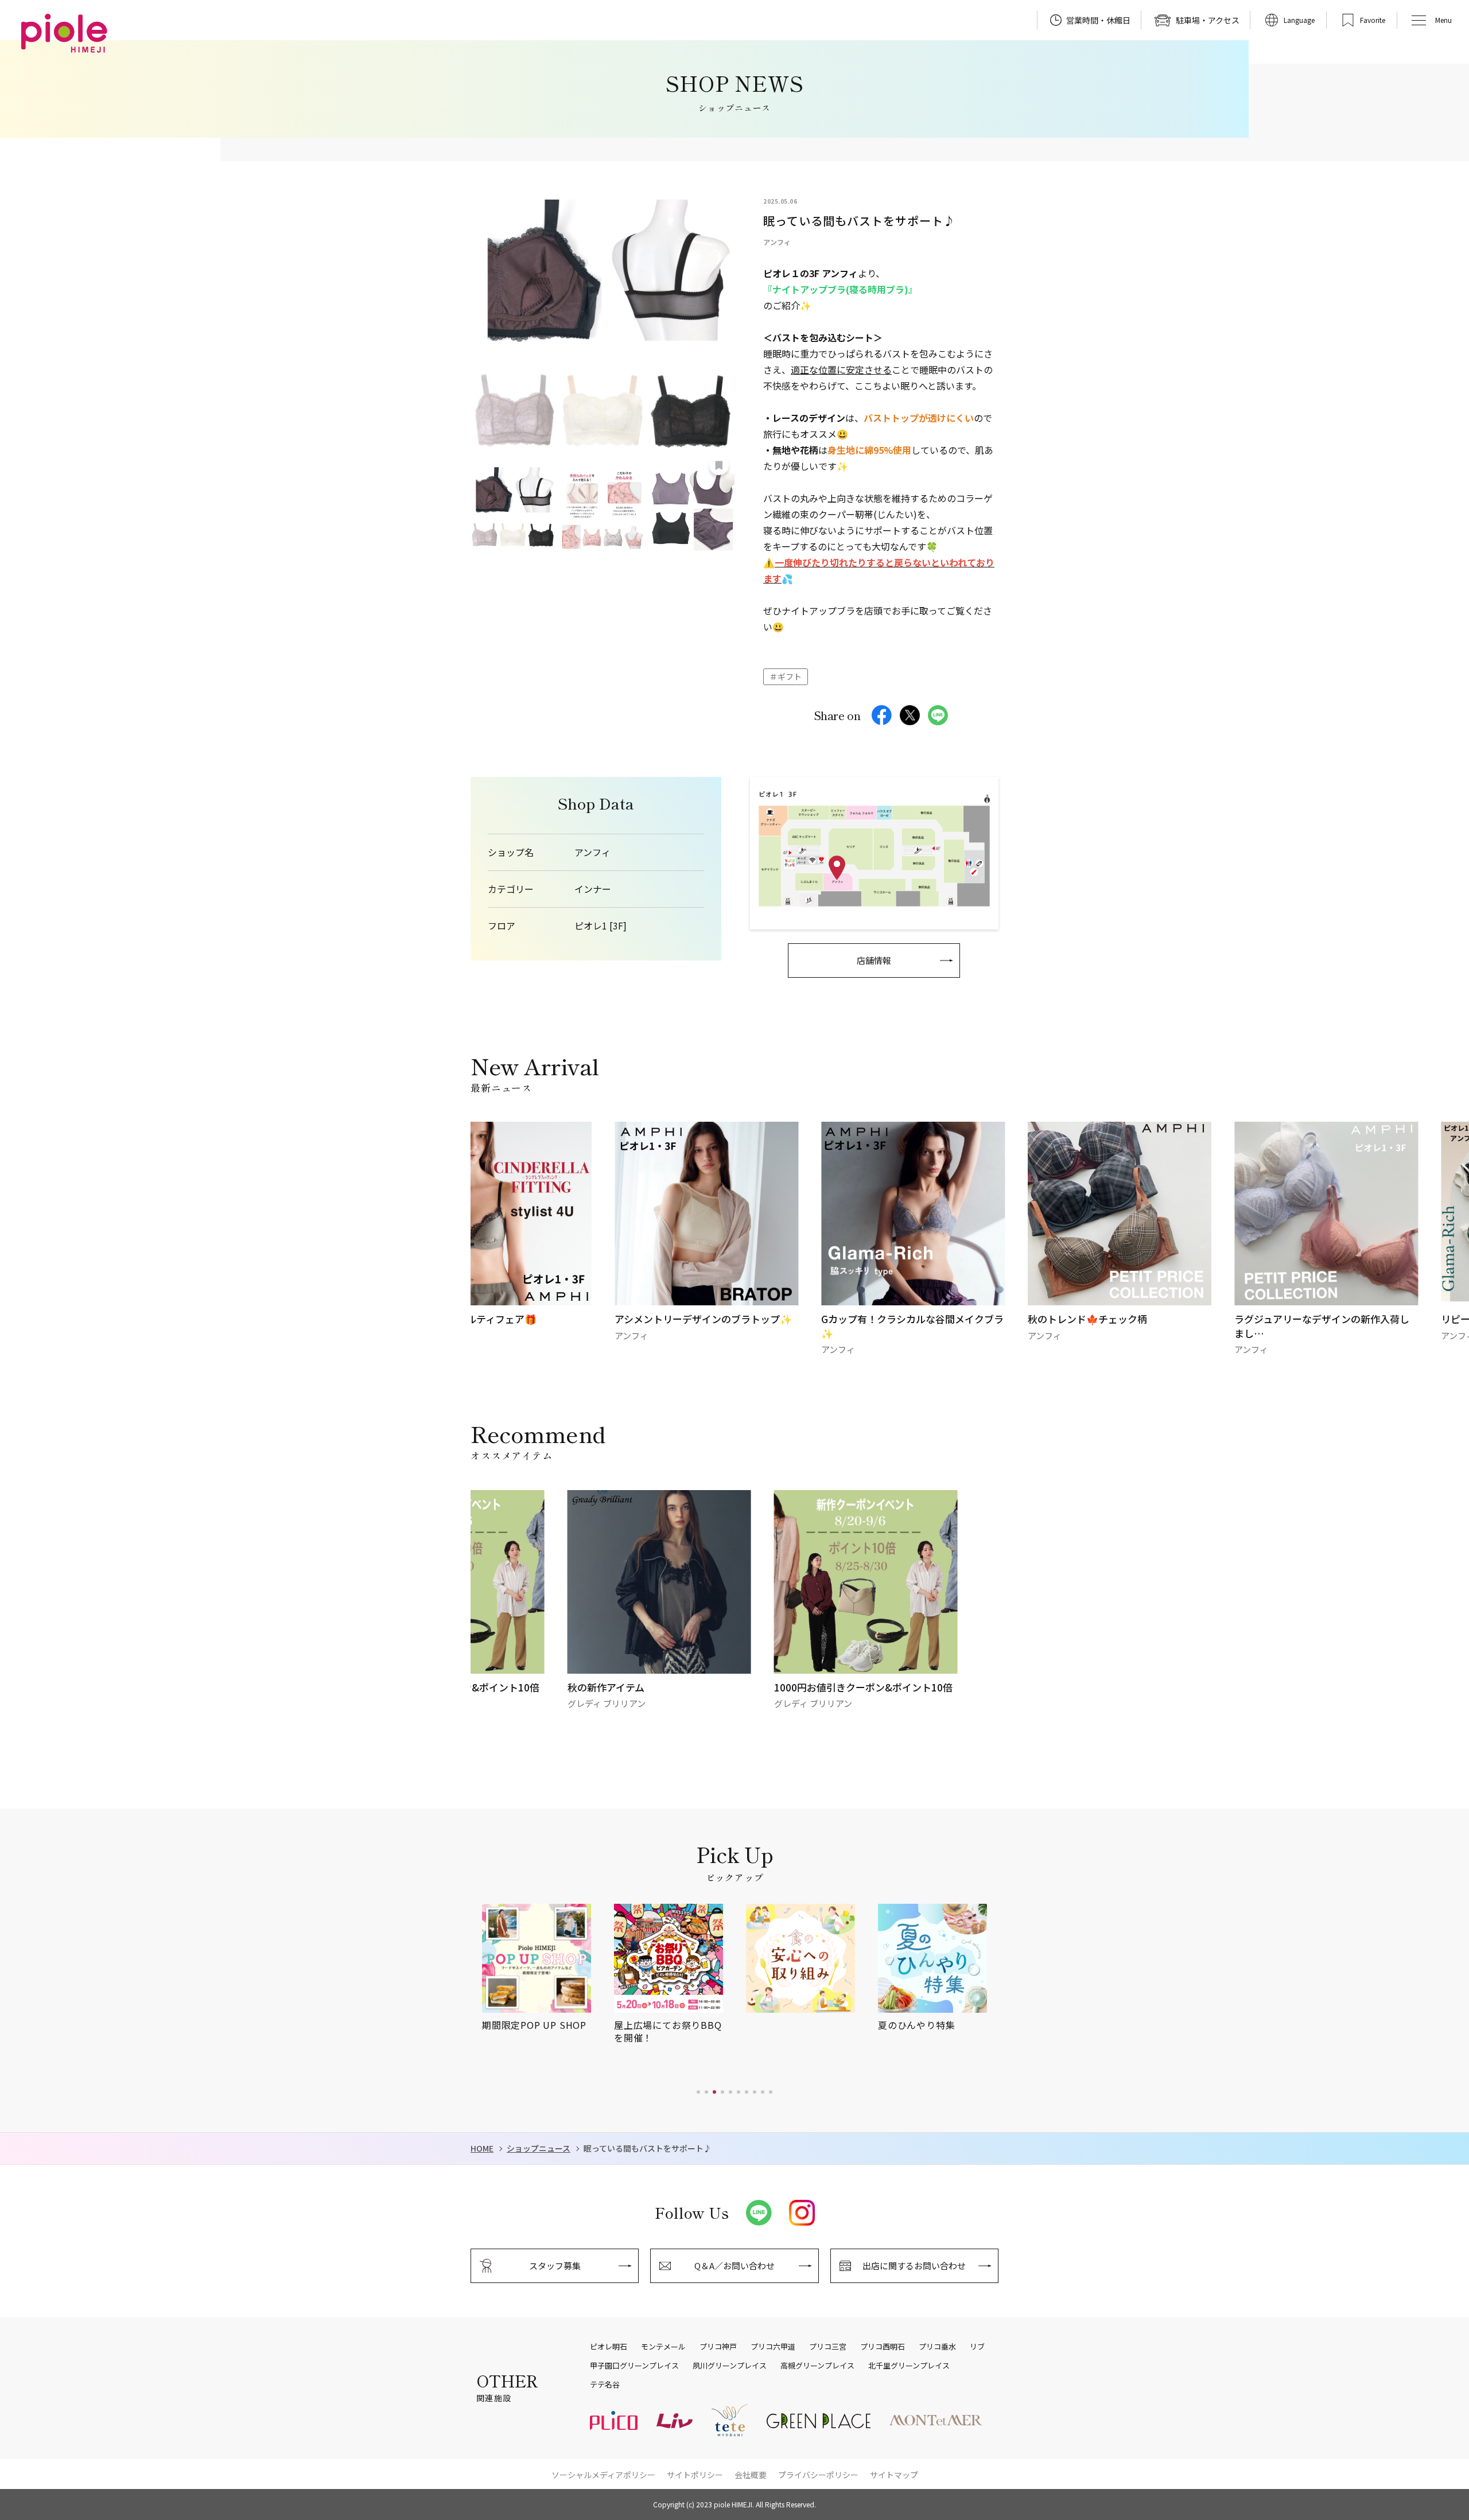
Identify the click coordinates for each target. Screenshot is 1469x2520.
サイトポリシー (695, 2475)
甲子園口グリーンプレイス (634, 2366)
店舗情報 (874, 960)
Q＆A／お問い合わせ (734, 2266)
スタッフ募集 (555, 2266)
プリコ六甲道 (773, 2347)
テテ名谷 (605, 2385)
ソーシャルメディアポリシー (603, 2475)
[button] (698, 2092)
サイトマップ (894, 2475)
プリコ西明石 (883, 2347)
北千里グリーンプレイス (909, 2366)
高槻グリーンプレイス (817, 2366)
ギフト (790, 676)
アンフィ (592, 852)
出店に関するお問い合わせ (914, 2266)
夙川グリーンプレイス (730, 2366)
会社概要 (751, 2475)
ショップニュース (539, 2148)
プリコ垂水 (937, 2347)
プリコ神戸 (718, 2347)
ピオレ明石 (609, 2347)
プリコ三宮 (828, 2347)
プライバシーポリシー (818, 2475)
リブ (977, 2347)
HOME (482, 2148)
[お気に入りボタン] (719, 465)
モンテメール (663, 2347)
